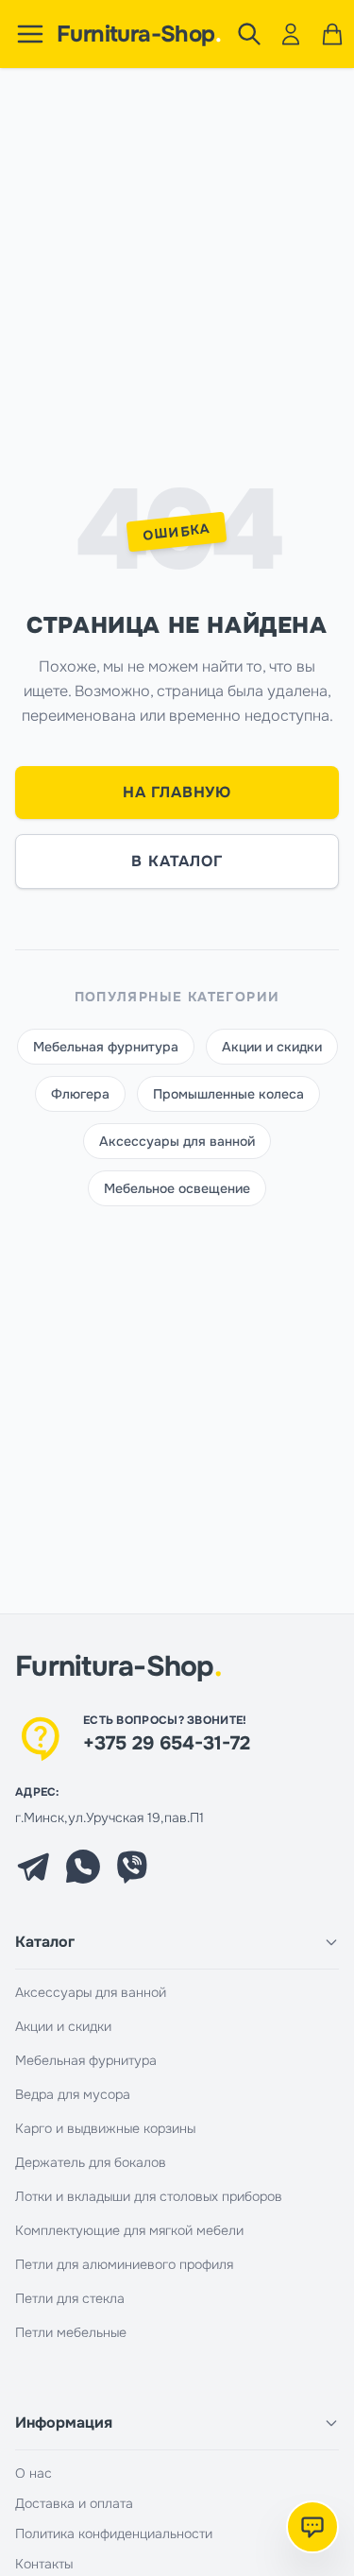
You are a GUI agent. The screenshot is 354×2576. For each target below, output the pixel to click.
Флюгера (80, 1094)
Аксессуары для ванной (177, 1141)
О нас (34, 2473)
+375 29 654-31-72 (167, 1743)
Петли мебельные (71, 2332)
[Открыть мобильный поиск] (249, 34)
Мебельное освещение (177, 1188)
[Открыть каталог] (30, 34)
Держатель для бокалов (91, 2162)
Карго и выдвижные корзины (105, 2128)
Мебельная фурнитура (106, 1047)
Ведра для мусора (73, 2094)
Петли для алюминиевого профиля (124, 2264)
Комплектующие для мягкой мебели (129, 2230)
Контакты (44, 2564)
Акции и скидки (272, 1047)
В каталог (177, 861)
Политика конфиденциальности (114, 2533)
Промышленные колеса (228, 1094)
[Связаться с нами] (312, 2527)
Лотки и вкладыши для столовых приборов (149, 2196)
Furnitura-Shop (139, 34)
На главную (177, 792)
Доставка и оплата (74, 2503)
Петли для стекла (70, 2298)
